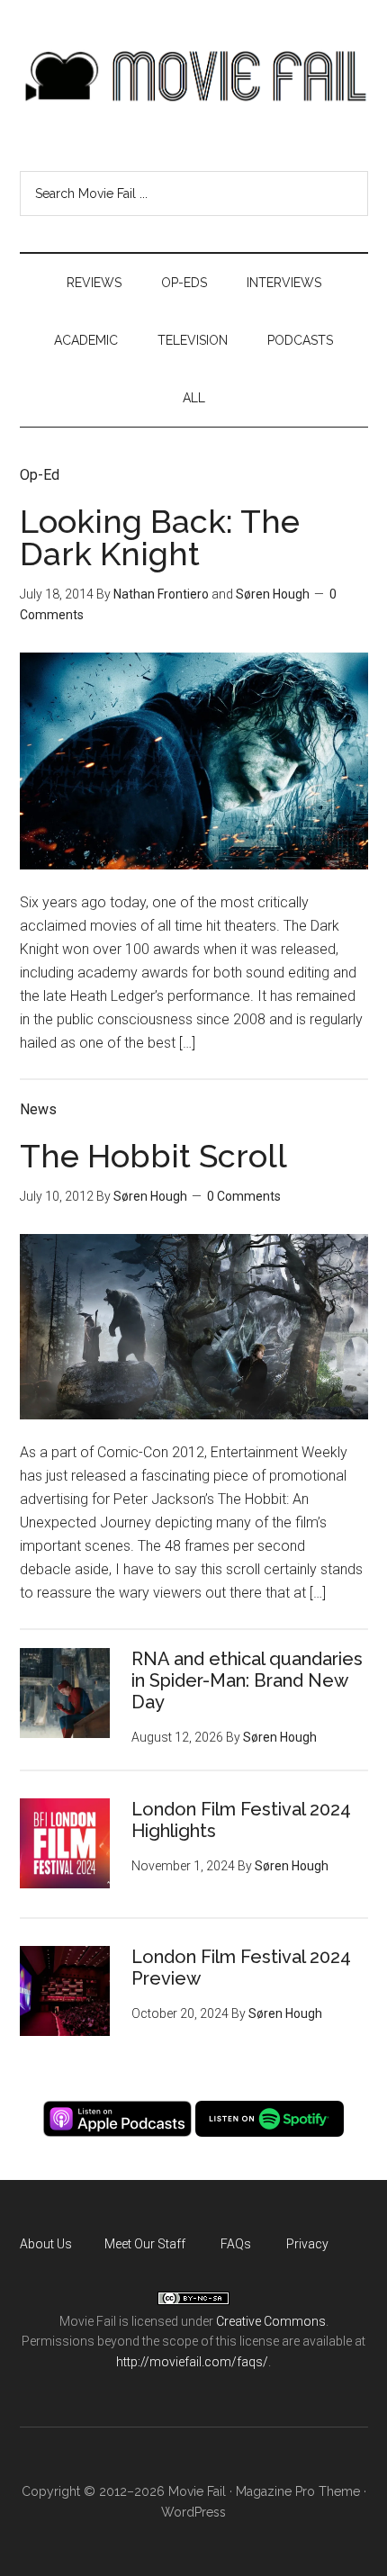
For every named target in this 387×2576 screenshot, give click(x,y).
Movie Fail (194, 77)
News (38, 1109)
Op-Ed (40, 475)
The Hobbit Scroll (153, 1156)
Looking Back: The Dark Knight (160, 537)
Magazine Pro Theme (298, 2491)
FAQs (236, 2244)
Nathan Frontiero (161, 594)
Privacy (307, 2244)
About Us (46, 2244)
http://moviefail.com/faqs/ (192, 2362)
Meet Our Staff (145, 2244)
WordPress (193, 2512)
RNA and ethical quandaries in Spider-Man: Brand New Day (247, 1680)
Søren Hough (273, 594)
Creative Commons (271, 2321)
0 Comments (244, 1196)
